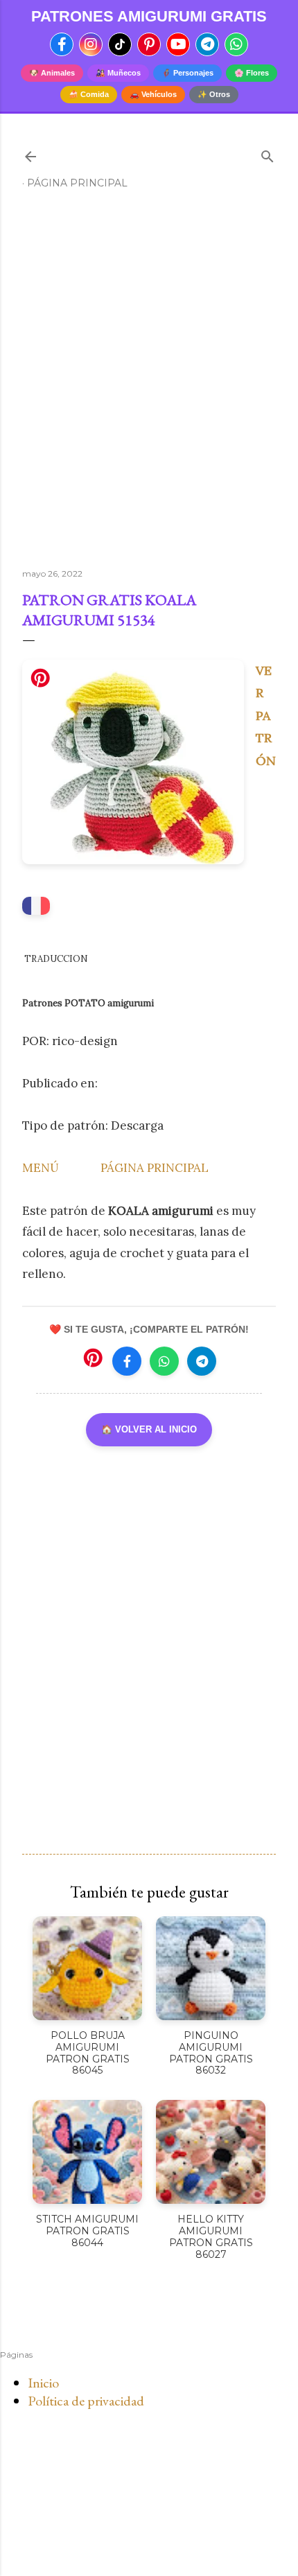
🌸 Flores (252, 73)
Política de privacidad (86, 2401)
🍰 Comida (89, 94)
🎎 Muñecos (118, 73)
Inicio (43, 2383)
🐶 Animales (52, 73)
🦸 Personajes (187, 73)
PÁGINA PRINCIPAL (155, 1168)
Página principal (77, 183)
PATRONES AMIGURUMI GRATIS (149, 17)
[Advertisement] (149, 385)
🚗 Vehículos (153, 94)
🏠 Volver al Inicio (149, 1429)
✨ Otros (214, 94)
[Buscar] (268, 154)
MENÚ (41, 1168)
